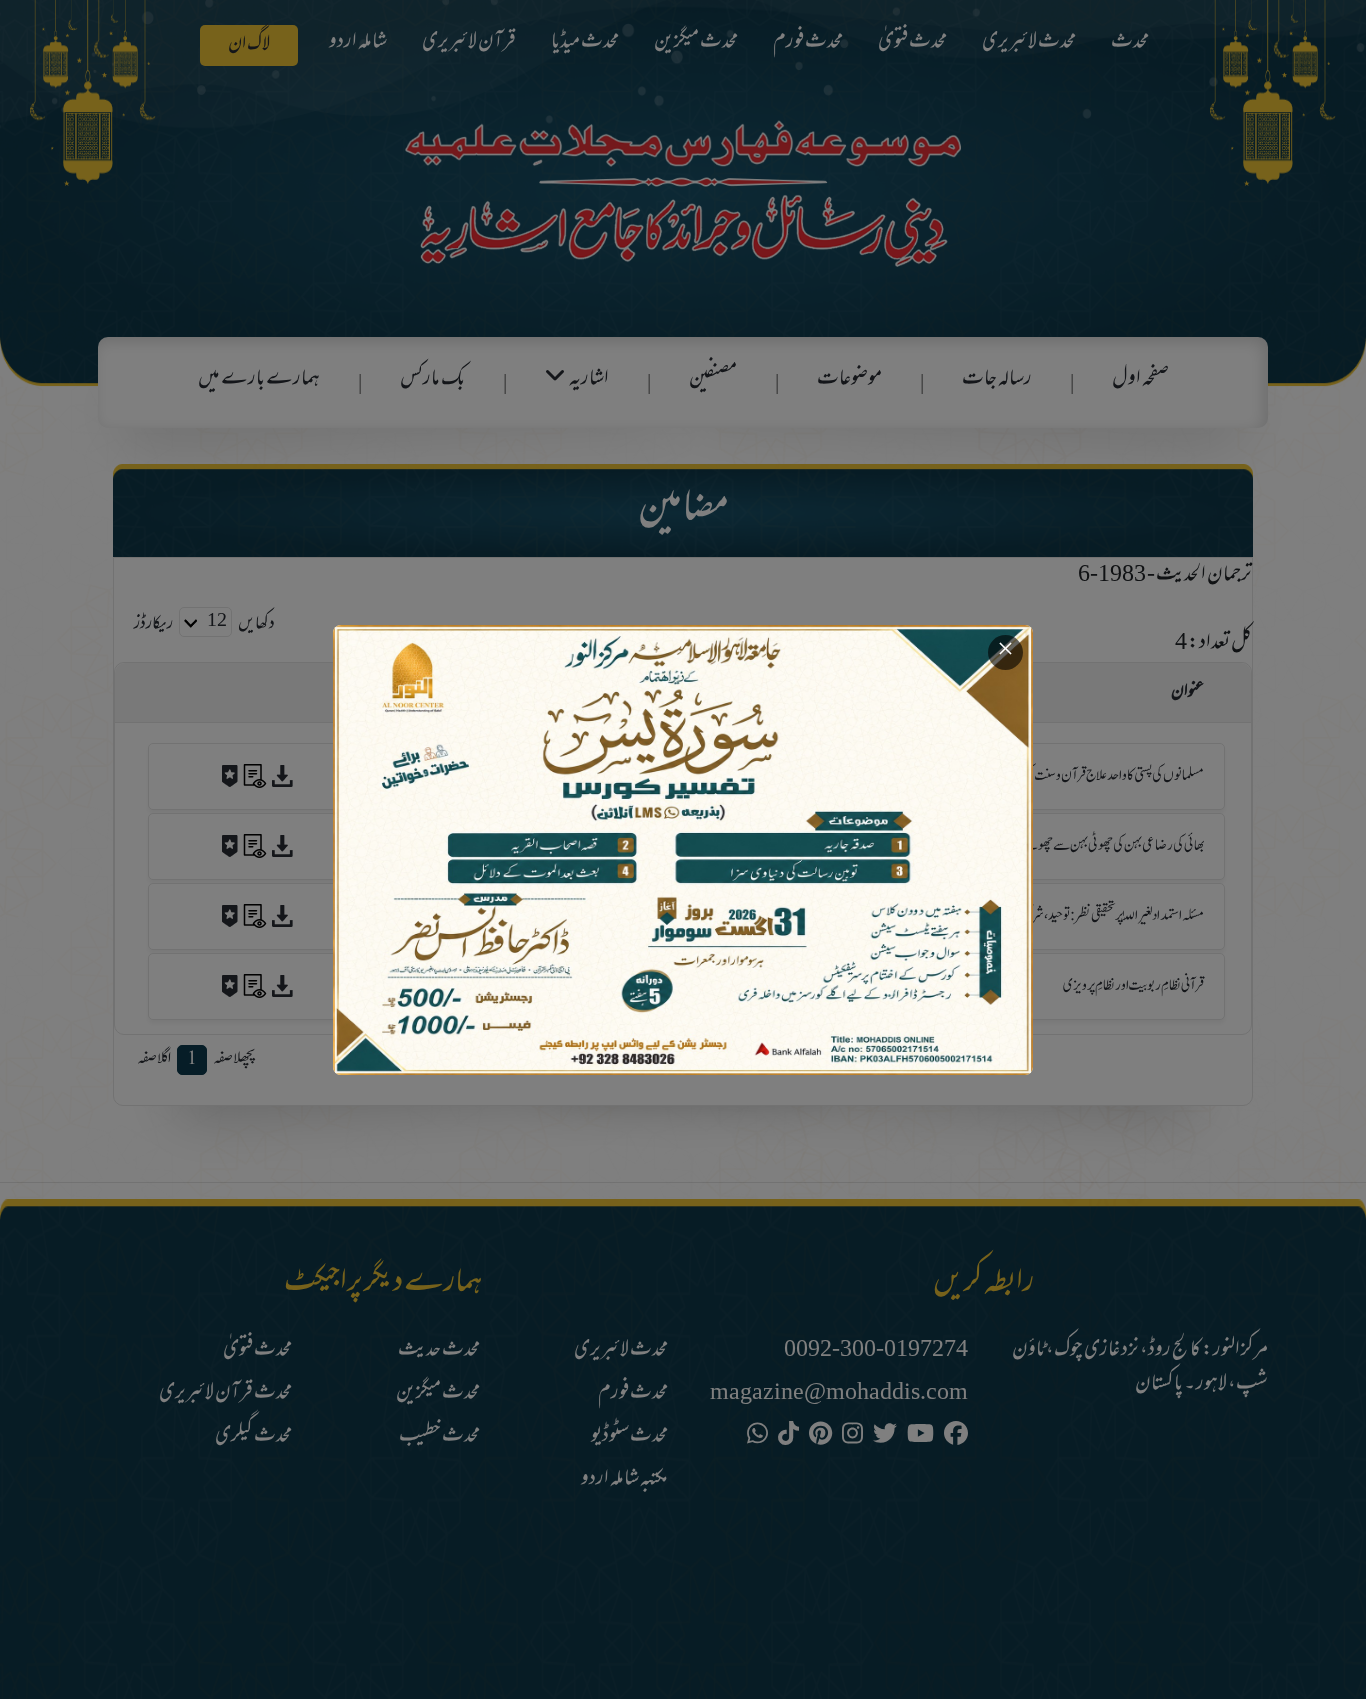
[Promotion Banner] (683, 850)
